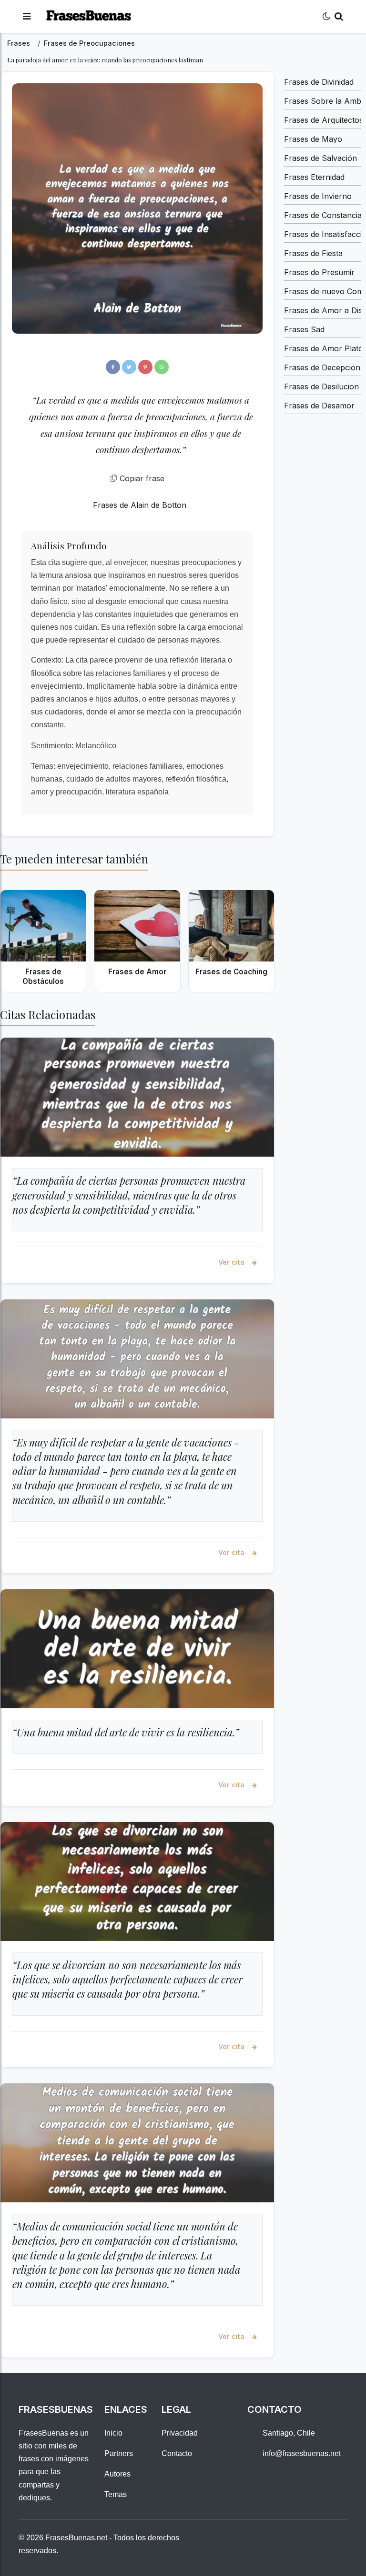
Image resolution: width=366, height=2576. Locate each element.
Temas (116, 2494)
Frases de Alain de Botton (140, 505)
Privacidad (180, 2433)
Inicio (113, 2433)
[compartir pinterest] (145, 367)
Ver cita (232, 1262)
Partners (119, 2453)
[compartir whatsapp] (162, 367)
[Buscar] (339, 16)
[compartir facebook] (113, 367)
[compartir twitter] (129, 367)
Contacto (177, 2453)
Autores (117, 2474)
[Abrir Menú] (27, 16)
